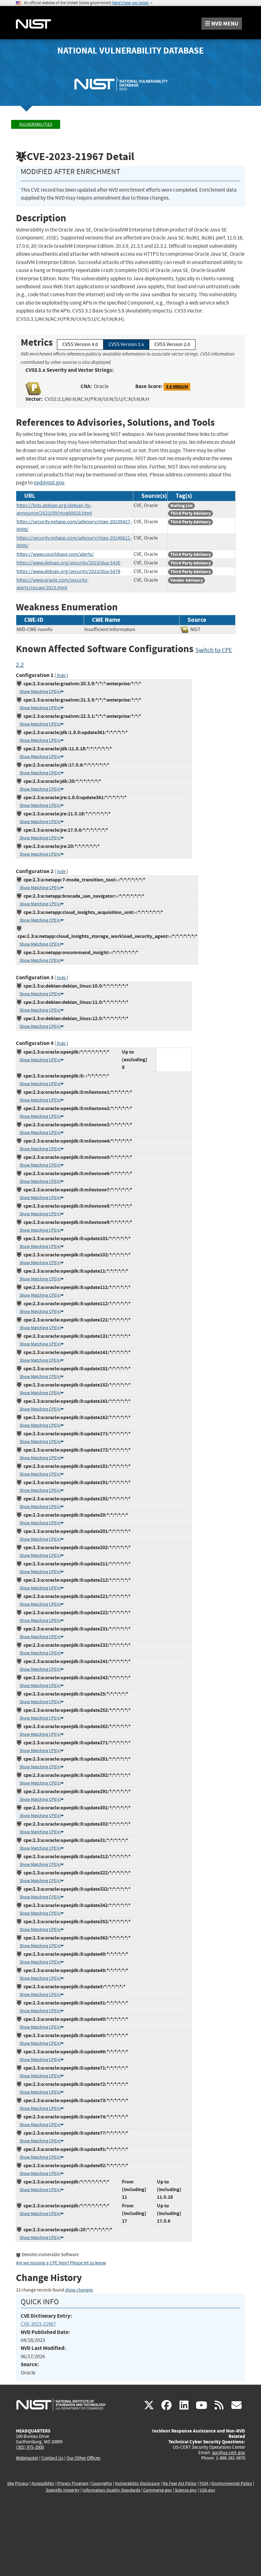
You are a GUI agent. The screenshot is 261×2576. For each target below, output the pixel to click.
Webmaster (27, 2458)
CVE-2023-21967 (38, 2324)
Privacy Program (73, 2483)
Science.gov (186, 2490)
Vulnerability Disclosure (137, 2483)
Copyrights (102, 2483)
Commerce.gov (158, 2490)
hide (61, 676)
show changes (79, 2290)
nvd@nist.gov (49, 483)
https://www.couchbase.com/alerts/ (55, 554)
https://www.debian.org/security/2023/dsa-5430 (68, 563)
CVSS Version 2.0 (172, 344)
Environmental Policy (232, 2483)
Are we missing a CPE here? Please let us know (61, 2263)
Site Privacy (18, 2483)
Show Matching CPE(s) (40, 692)
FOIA (204, 2483)
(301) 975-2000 (30, 2447)
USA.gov (207, 2490)
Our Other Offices (83, 2458)
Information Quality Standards (111, 2490)
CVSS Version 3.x (126, 344)
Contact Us (52, 2458)
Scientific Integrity (63, 2490)
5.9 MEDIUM (177, 387)
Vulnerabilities (36, 124)
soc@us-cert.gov (229, 2453)
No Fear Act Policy (180, 2483)
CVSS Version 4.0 (80, 344)
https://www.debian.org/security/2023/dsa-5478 (68, 571)
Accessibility (43, 2483)
